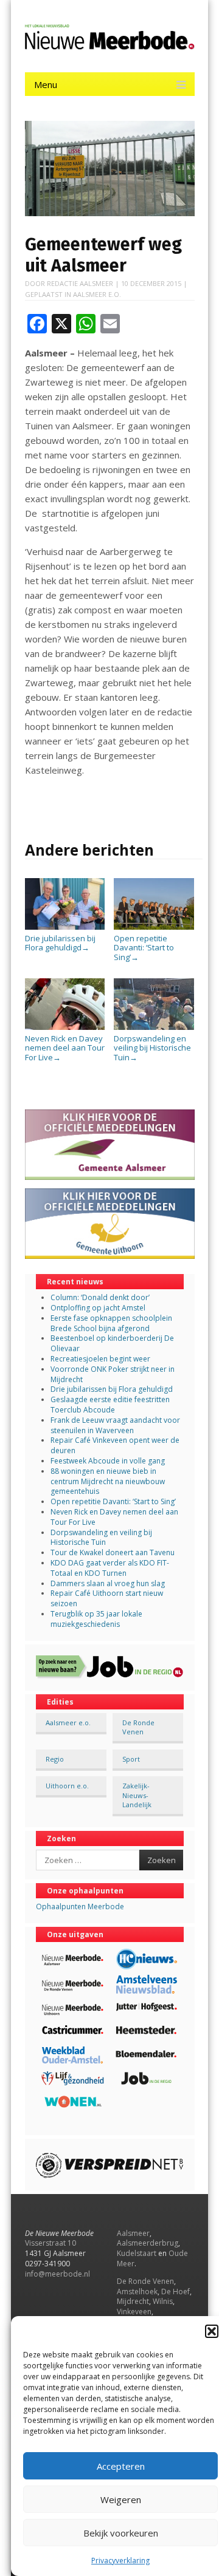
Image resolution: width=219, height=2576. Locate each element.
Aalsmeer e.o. (97, 294)
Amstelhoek (137, 2291)
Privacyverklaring (120, 2561)
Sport (131, 1759)
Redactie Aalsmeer (80, 283)
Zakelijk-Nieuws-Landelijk (137, 1795)
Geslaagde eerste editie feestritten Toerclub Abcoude (110, 1405)
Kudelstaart (137, 2253)
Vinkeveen (134, 2312)
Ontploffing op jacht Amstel (98, 1308)
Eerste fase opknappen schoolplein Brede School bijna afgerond (111, 1323)
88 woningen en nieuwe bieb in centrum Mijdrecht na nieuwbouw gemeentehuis (108, 1481)
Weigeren (121, 2499)
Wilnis (163, 2301)
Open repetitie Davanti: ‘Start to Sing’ (144, 948)
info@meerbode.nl (57, 2274)
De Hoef (176, 2291)
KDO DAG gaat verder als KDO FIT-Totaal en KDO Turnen (110, 1568)
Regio (55, 1759)
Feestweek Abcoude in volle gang (108, 1461)
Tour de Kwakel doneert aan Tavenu (113, 1552)
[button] (212, 2331)
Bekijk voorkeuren (121, 2533)
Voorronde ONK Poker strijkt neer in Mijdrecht (113, 1374)
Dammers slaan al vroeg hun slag (108, 1583)
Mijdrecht (133, 2301)
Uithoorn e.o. (67, 1786)
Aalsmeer (133, 2233)
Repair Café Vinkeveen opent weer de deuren (115, 1445)
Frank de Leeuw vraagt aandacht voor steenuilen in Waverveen (115, 1425)
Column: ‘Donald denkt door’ (100, 1297)
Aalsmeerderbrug (148, 2243)
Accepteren (121, 2466)
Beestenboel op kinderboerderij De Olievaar (112, 1343)
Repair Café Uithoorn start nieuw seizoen (107, 1598)
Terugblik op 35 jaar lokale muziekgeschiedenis (96, 1619)
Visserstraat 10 (50, 2243)
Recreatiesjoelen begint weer (100, 1359)
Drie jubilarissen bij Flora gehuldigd (60, 943)
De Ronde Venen (138, 1727)
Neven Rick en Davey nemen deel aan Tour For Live (65, 1048)
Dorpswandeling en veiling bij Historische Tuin (152, 1048)
